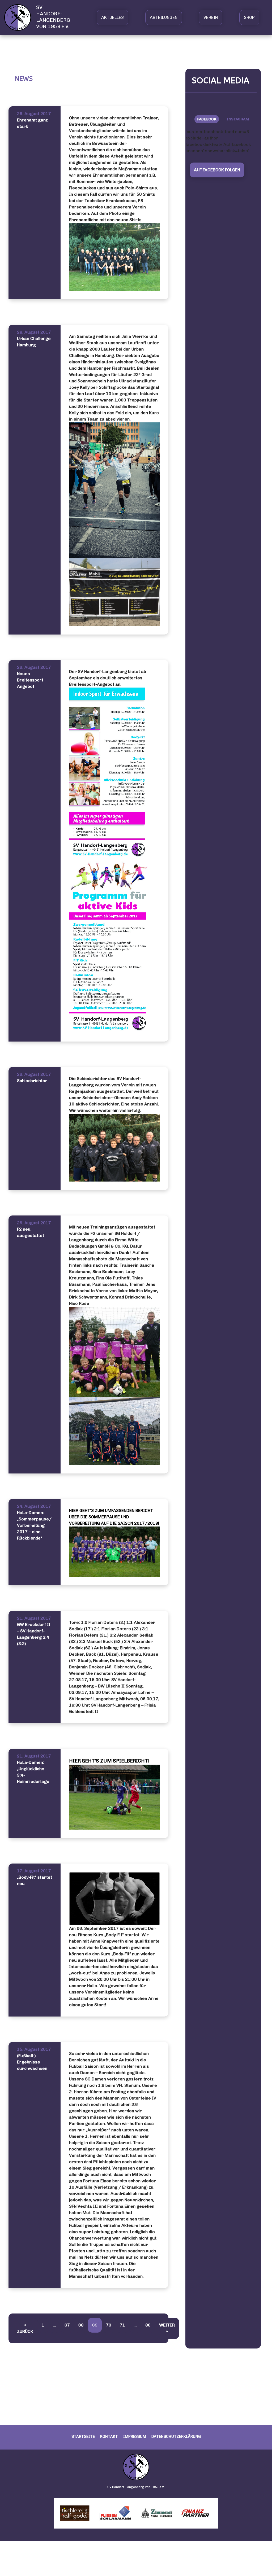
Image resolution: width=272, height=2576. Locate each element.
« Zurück (25, 2328)
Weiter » (167, 2328)
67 (67, 2325)
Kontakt (109, 2437)
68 (81, 2325)
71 (122, 2325)
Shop (249, 17)
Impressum (135, 2437)
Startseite (83, 2437)
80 (148, 2325)
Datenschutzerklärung (176, 2437)
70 (109, 2325)
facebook (207, 119)
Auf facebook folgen (217, 170)
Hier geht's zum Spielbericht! (109, 1761)
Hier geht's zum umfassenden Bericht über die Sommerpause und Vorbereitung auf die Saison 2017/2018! (114, 1517)
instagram (238, 119)
